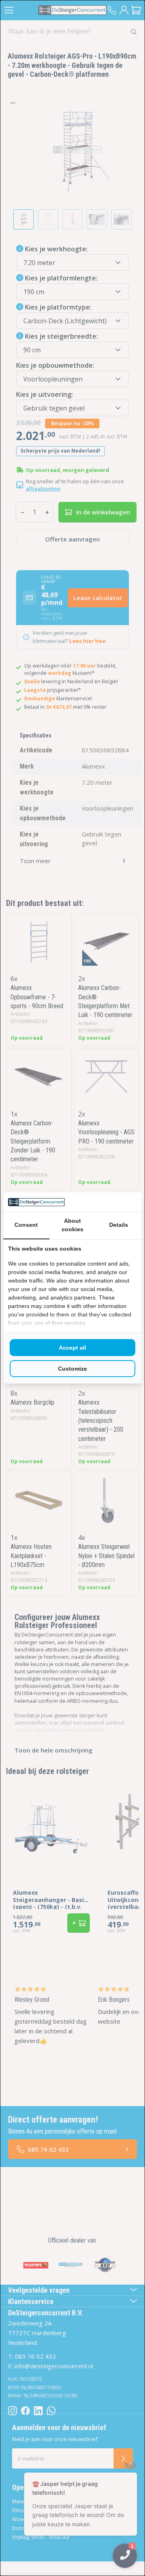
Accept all (72, 1348)
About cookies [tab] (72, 1225)
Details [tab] (119, 1225)
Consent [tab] (26, 1225)
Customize (72, 1369)
